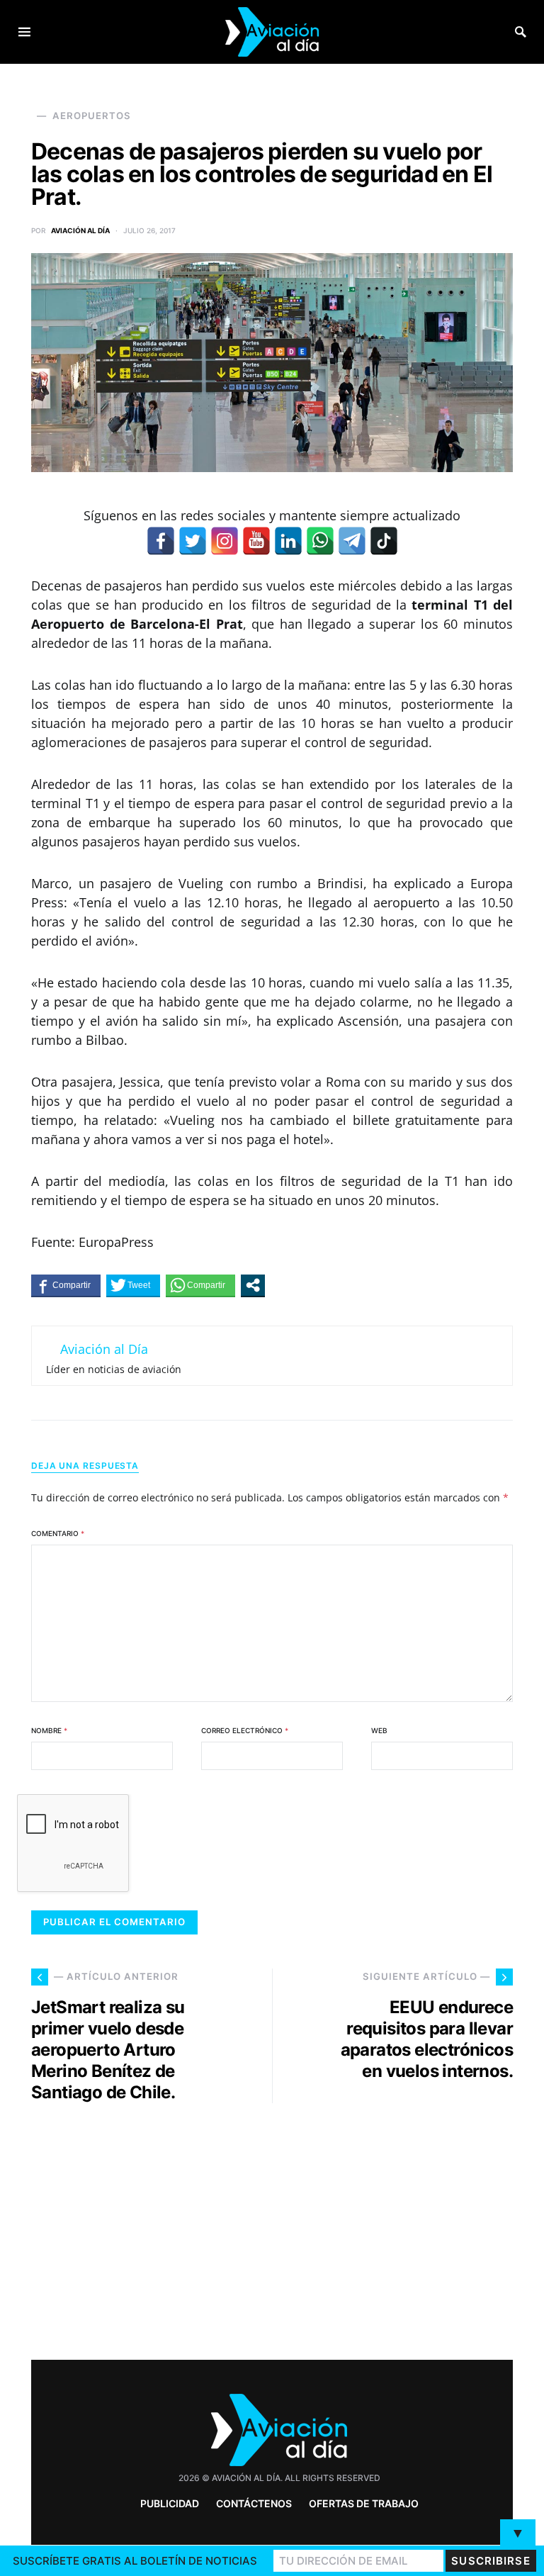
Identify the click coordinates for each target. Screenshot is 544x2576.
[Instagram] (225, 541)
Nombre (49, 1730)
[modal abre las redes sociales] (253, 1285)
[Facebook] (161, 541)
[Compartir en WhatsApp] (200, 1285)
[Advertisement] (399, 2226)
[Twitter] (193, 541)
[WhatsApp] (320, 541)
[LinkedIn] (288, 541)
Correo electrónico (245, 1730)
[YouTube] (256, 541)
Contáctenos (254, 2503)
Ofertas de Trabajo (364, 2503)
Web (379, 1730)
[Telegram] (352, 541)
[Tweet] (133, 1285)
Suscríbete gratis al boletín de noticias (135, 2561)
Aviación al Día (80, 230)
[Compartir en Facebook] (66, 1285)
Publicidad (170, 2503)
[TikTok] (384, 541)
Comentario (58, 1533)
